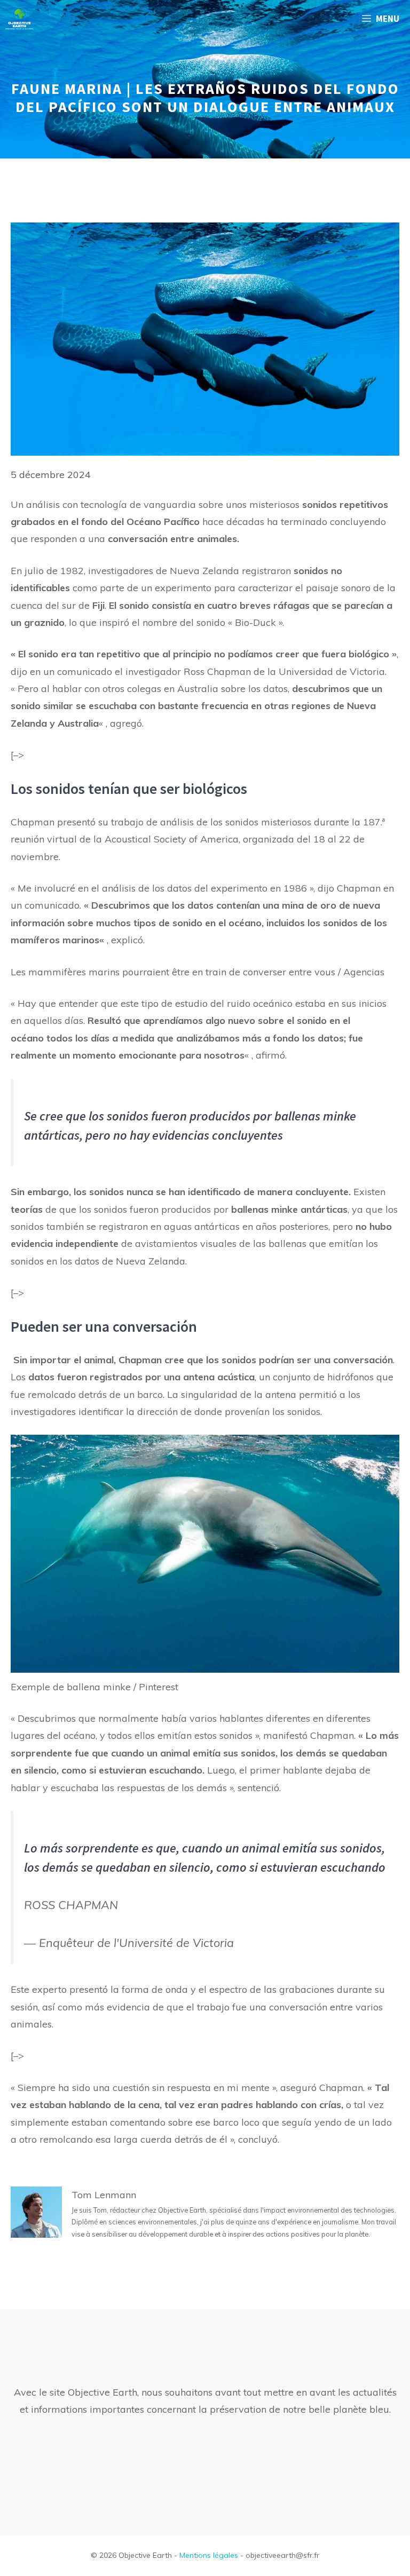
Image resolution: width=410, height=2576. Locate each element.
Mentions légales (209, 2555)
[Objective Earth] (19, 19)
